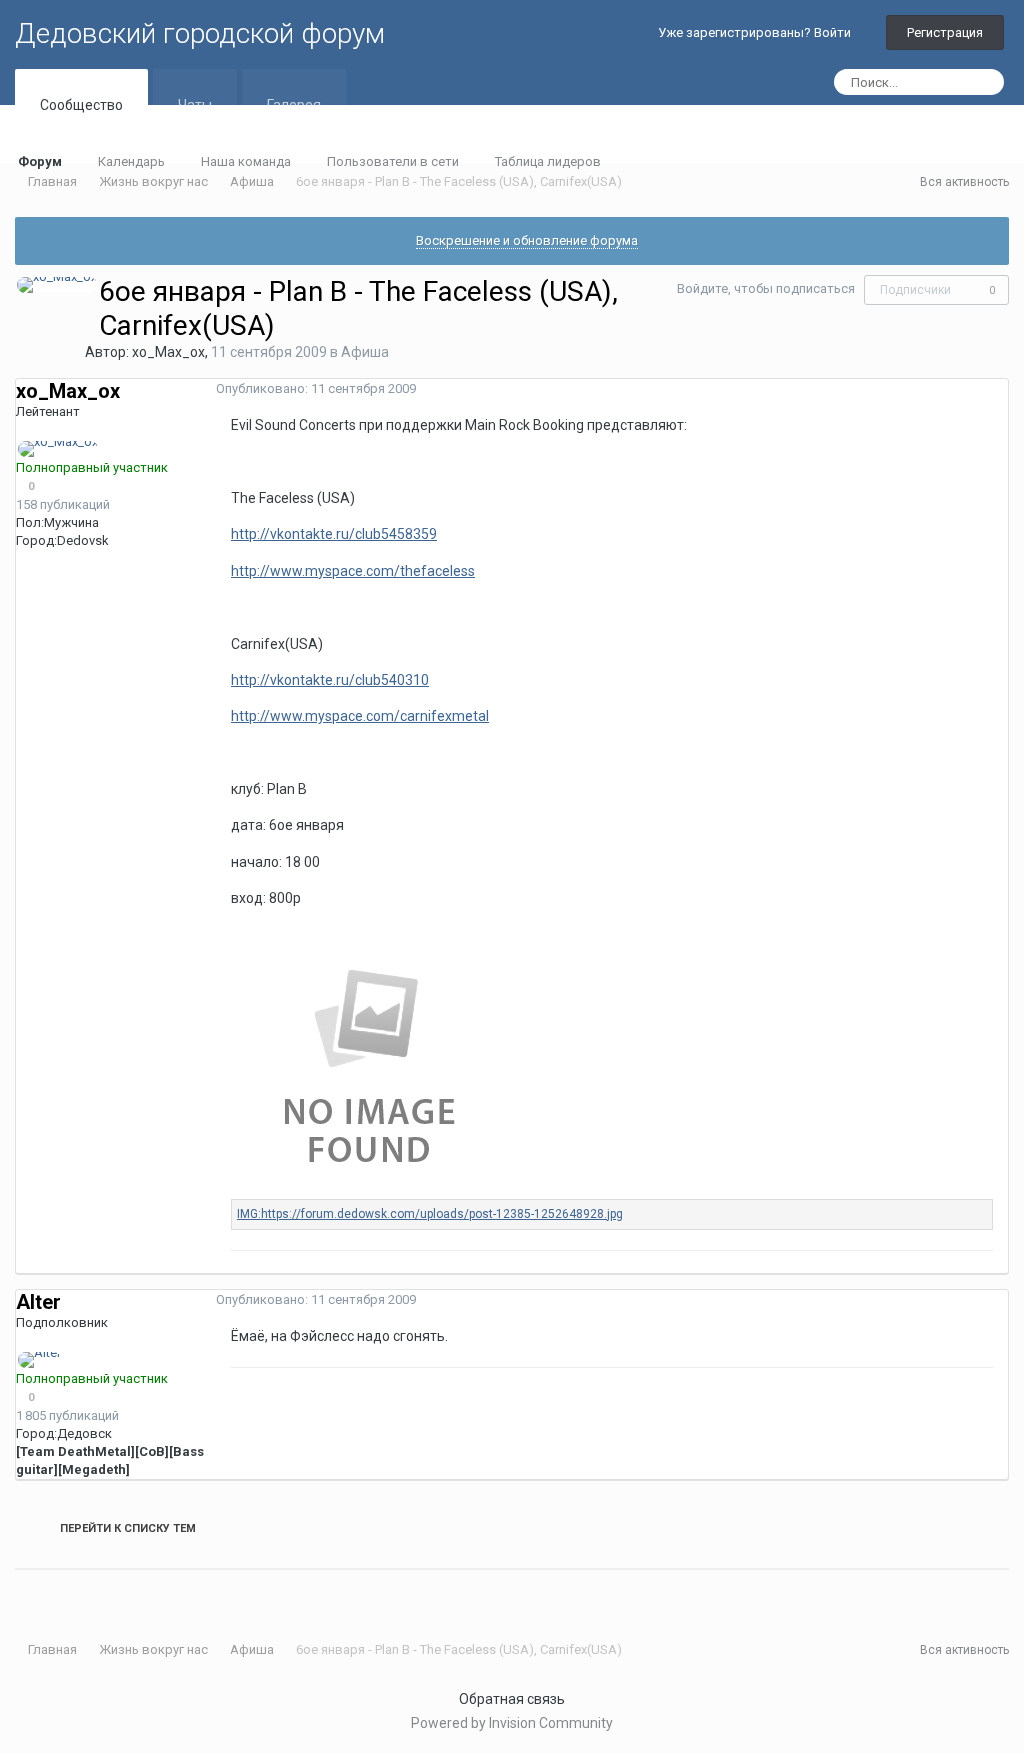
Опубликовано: (316, 388)
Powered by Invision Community (512, 1723)
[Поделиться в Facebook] (46, 1593)
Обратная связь (512, 1699)
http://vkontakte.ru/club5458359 (334, 534)
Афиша (365, 352)
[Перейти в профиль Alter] (39, 1360)
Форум (40, 161)
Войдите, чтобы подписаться (766, 288)
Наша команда (246, 161)
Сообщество (81, 105)
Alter (38, 1302)
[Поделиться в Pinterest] (72, 1593)
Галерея (294, 105)
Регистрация (945, 32)
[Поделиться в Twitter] (33, 1593)
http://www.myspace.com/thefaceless (353, 571)
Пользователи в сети (393, 161)
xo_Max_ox (168, 352)
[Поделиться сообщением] (1003, 389)
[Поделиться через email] (59, 1593)
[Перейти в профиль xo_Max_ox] (57, 285)
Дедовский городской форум (200, 33)
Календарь (131, 161)
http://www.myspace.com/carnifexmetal (360, 716)
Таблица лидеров (548, 161)
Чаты (195, 105)
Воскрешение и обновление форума (527, 240)
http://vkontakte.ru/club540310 (330, 680)
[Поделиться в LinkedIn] (20, 1593)
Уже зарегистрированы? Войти (757, 32)
